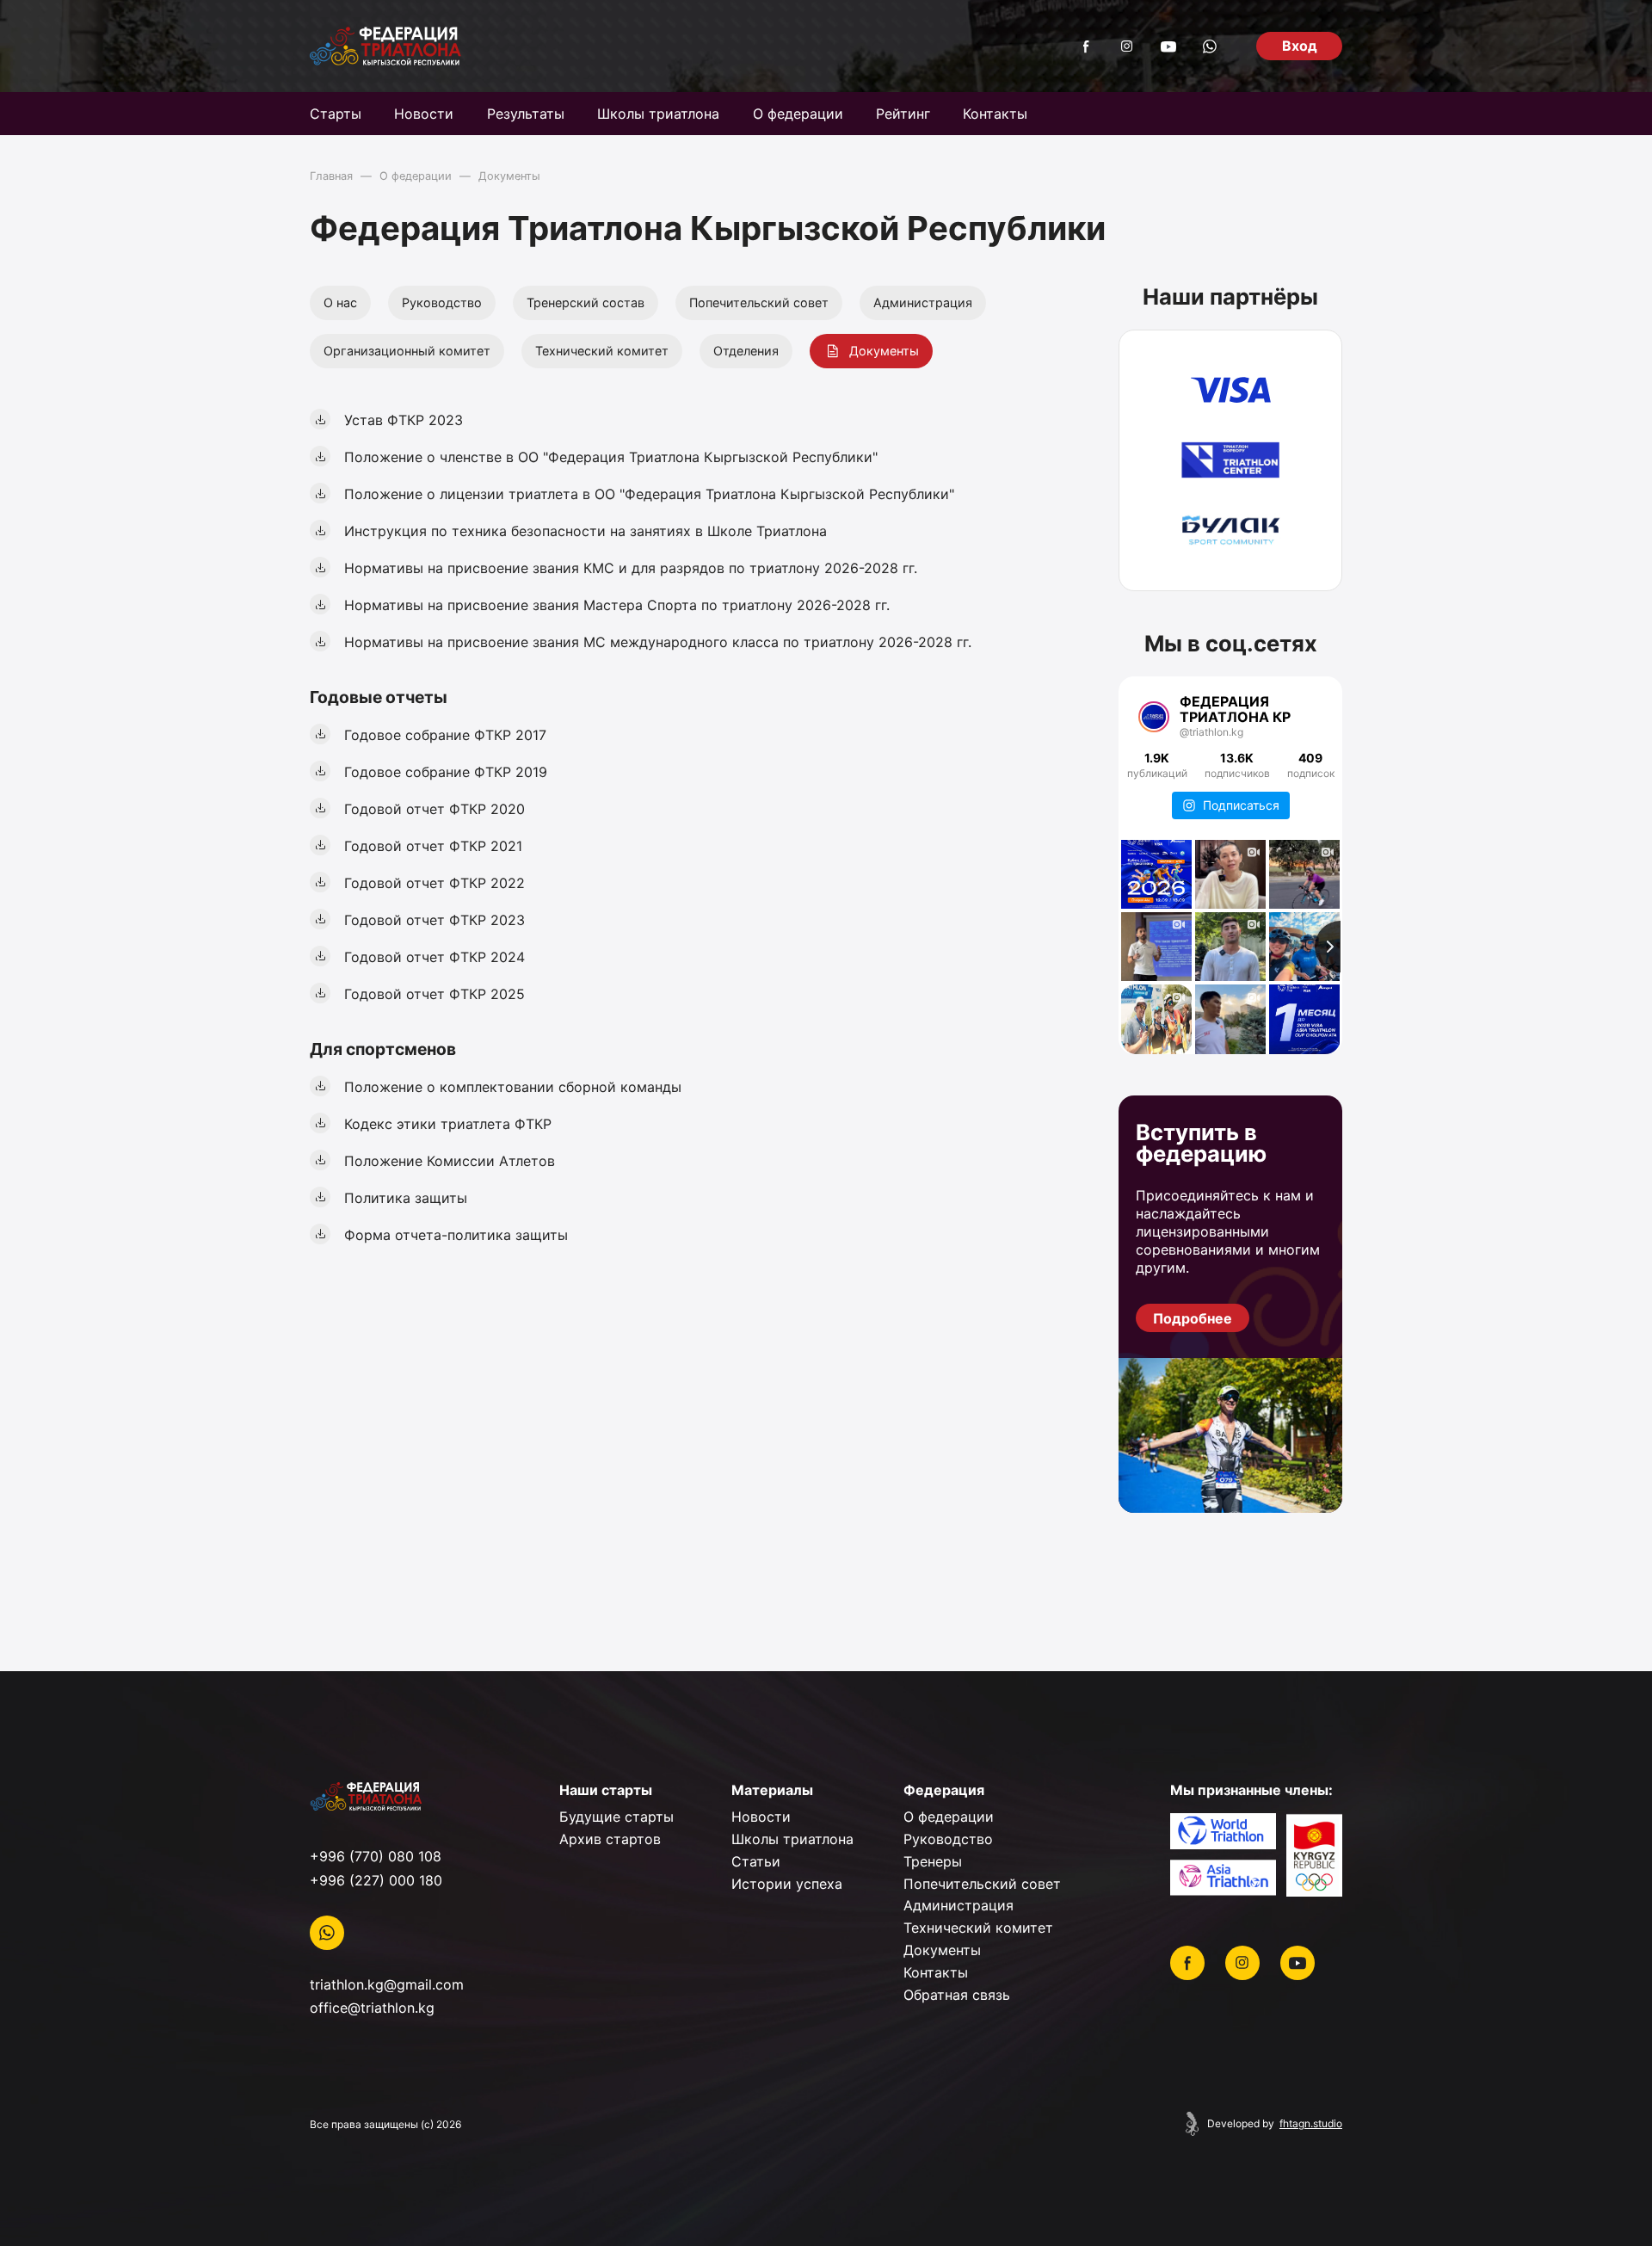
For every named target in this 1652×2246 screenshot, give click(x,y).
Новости (424, 114)
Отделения (746, 351)
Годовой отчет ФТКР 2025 (435, 994)
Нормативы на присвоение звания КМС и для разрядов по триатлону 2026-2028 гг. (631, 568)
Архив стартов (610, 1839)
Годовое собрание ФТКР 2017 (445, 735)
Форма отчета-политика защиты (456, 1235)
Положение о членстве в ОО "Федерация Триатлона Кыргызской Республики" (611, 457)
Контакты (995, 114)
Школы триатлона (658, 114)
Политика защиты (406, 1198)
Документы (884, 351)
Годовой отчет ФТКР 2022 (435, 883)
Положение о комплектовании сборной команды (513, 1087)
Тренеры (933, 1861)
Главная (331, 176)
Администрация (923, 302)
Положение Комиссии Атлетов (450, 1161)
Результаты (526, 114)
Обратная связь (957, 1995)
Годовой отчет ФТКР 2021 (433, 846)
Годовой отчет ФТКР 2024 (435, 957)
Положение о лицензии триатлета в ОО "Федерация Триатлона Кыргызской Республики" (649, 494)
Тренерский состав (586, 302)
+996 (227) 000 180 (376, 1880)
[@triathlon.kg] (1154, 717)
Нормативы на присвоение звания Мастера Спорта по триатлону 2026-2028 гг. (617, 605)
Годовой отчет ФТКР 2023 (435, 920)
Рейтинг (903, 114)
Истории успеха (787, 1884)
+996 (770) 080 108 (376, 1856)
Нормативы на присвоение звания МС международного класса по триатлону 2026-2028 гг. (658, 642)
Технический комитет (602, 351)
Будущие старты (616, 1817)
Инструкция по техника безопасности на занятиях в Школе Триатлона (586, 531)
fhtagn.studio (1311, 2124)
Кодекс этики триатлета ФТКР (448, 1124)
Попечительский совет (759, 302)
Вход (1300, 46)
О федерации (798, 114)
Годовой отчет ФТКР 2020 (435, 809)
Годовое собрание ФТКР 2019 (446, 772)
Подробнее (1193, 1318)
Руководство (442, 302)
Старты (336, 114)
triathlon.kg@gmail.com (387, 1984)
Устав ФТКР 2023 (404, 420)
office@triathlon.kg (372, 2008)
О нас (340, 302)
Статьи (756, 1861)
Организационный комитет (407, 351)
